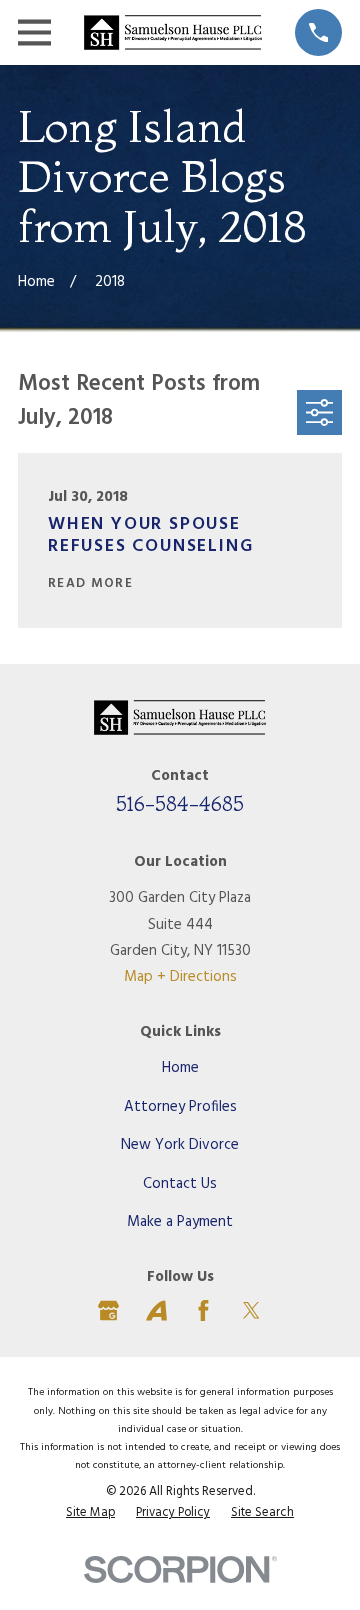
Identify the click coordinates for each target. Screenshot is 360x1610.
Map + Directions (180, 977)
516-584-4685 (180, 803)
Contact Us (180, 1184)
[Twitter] (251, 1310)
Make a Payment (180, 1222)
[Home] (173, 33)
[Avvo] (156, 1310)
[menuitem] (90, 1514)
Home (180, 1068)
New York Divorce (180, 1145)
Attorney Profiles (180, 1107)
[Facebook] (203, 1310)
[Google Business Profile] (108, 1310)
